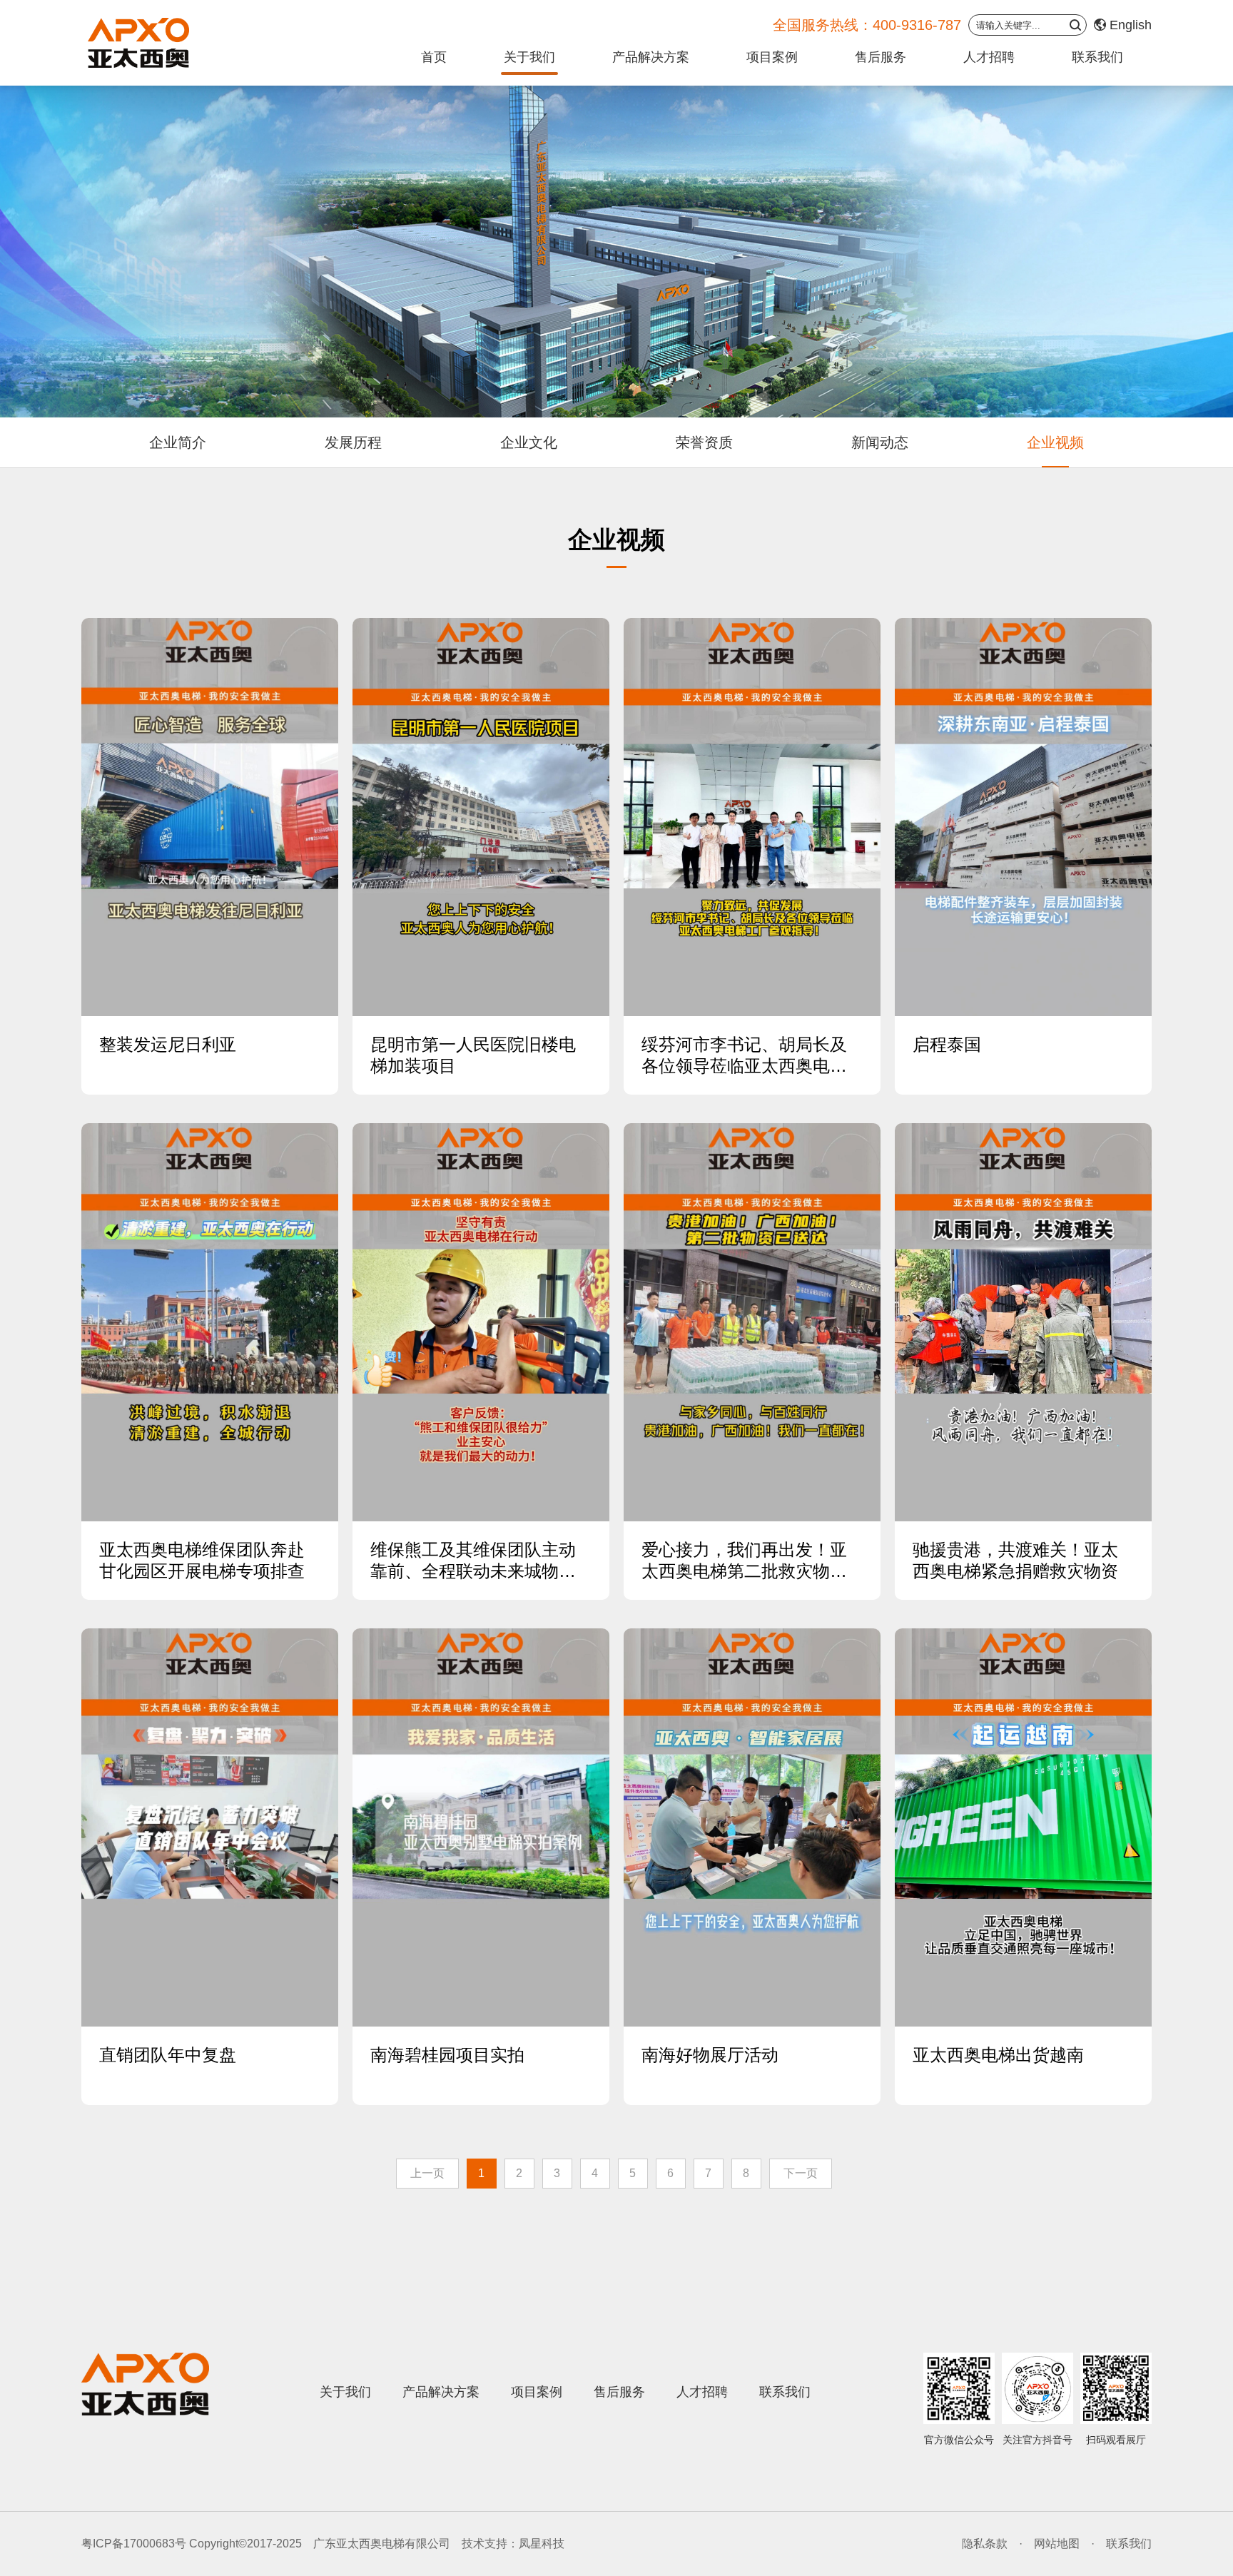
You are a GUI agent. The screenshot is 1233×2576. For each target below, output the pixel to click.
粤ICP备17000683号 (134, 2544)
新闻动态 (880, 442)
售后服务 (881, 57)
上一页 (427, 2173)
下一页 (801, 2173)
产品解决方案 (651, 57)
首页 (434, 57)
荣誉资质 (704, 442)
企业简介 (178, 442)
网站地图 (1057, 2544)
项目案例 (772, 57)
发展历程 (353, 442)
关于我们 (529, 57)
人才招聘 (989, 57)
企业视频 (1055, 442)
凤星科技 (542, 2544)
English (1131, 25)
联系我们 (1097, 57)
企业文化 (529, 442)
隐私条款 (985, 2544)
